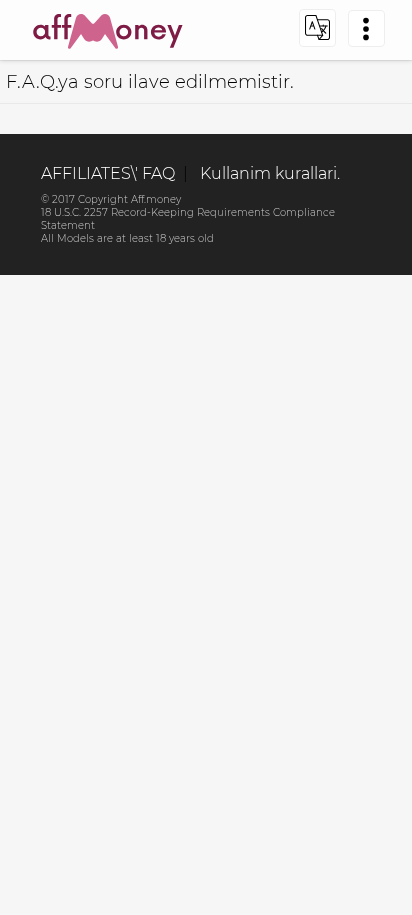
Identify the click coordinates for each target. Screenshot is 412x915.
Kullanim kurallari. (270, 173)
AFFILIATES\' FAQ (108, 173)
